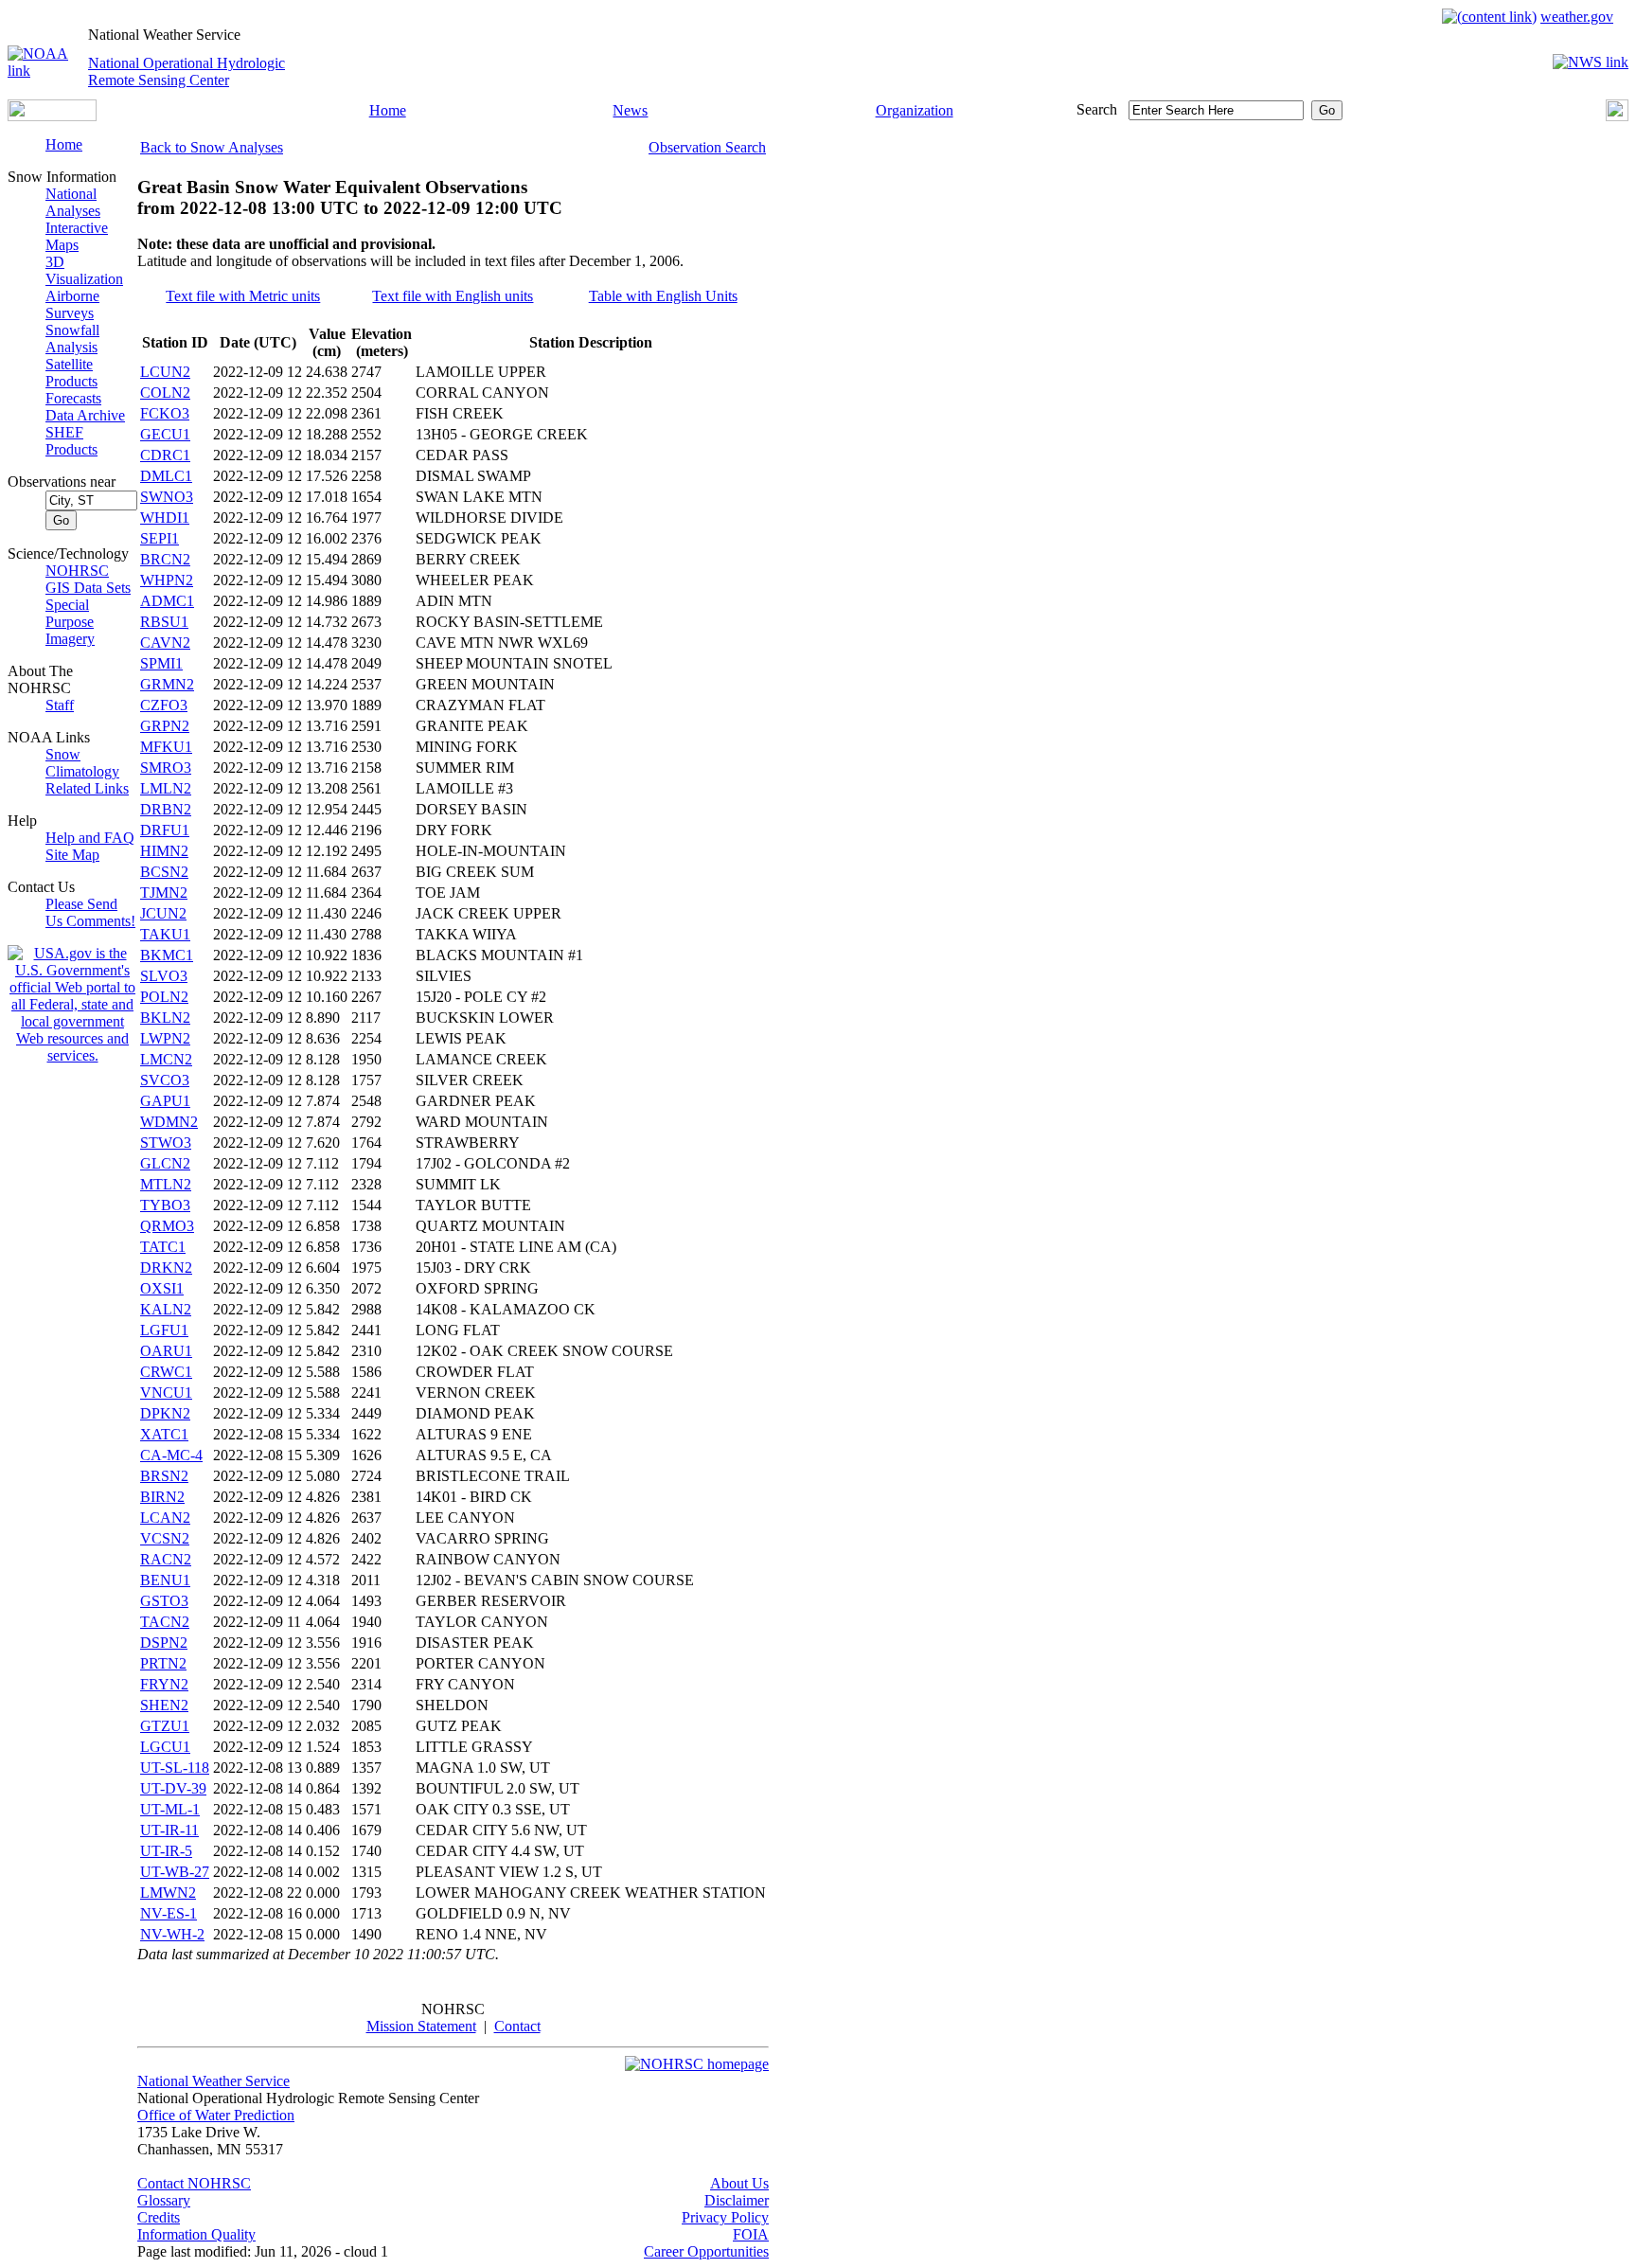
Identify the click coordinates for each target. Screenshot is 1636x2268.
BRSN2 (164, 1476)
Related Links (87, 788)
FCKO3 (165, 413)
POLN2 (164, 997)
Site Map (72, 855)
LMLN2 (166, 788)
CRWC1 (166, 1372)
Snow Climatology (82, 763)
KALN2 (166, 1309)
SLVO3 (164, 976)
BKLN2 (165, 1018)
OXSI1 (162, 1288)
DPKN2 (165, 1413)
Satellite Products (71, 373)
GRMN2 (167, 684)
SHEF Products (71, 441)
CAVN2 (165, 643)
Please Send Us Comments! (90, 912)
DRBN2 (166, 809)
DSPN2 (164, 1643)
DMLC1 (166, 476)
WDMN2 (169, 1122)
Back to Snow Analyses (212, 147)
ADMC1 (167, 601)
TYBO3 (165, 1205)
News (630, 110)
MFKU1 (166, 747)
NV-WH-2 (172, 1934)
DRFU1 (165, 830)
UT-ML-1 (170, 1809)
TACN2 (165, 1622)
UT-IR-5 (166, 1851)
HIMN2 (164, 851)
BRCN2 (165, 559)
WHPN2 (167, 580)
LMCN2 (166, 1059)
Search (1097, 109)
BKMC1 (167, 955)
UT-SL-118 (175, 1768)
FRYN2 (164, 1684)
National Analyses (73, 202)
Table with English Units (663, 296)
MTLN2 (166, 1184)
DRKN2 (166, 1268)
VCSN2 (165, 1538)
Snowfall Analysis (72, 339)
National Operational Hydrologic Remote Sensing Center (187, 71)
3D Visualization (84, 270)
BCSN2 (164, 872)
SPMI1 (161, 663)
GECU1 (165, 434)
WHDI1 (165, 518)
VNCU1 (166, 1393)
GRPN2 (165, 726)
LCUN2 (165, 372)
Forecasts (73, 398)
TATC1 (163, 1247)
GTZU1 (165, 1726)
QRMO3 (167, 1226)
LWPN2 (165, 1038)
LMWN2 (168, 1893)
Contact (517, 2026)
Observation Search (707, 147)
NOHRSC (77, 571)
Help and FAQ (90, 838)
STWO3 (166, 1143)
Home (388, 110)
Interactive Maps (77, 236)
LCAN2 (165, 1518)
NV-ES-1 (169, 1913)
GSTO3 (164, 1601)
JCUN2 (163, 913)
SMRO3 (166, 768)
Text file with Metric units (243, 296)
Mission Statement (421, 2026)
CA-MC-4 (171, 1455)
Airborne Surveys (72, 304)
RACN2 (166, 1559)
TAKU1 (165, 934)
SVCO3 (165, 1080)
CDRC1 (165, 455)
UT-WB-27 (175, 1872)
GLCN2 (165, 1163)
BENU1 (165, 1580)
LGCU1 (165, 1747)
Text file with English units (453, 296)
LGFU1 (164, 1330)
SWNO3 (167, 497)
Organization (915, 110)
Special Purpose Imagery (70, 622)
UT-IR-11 (169, 1830)
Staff (60, 705)
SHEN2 (164, 1705)
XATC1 (164, 1434)
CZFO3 (164, 705)
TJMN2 (164, 893)
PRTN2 (163, 1663)
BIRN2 (162, 1497)
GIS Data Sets (88, 588)
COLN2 (165, 393)
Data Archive (85, 415)
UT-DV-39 (173, 1788)
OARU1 (166, 1351)
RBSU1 (164, 622)
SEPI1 (160, 538)
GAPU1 (165, 1101)
